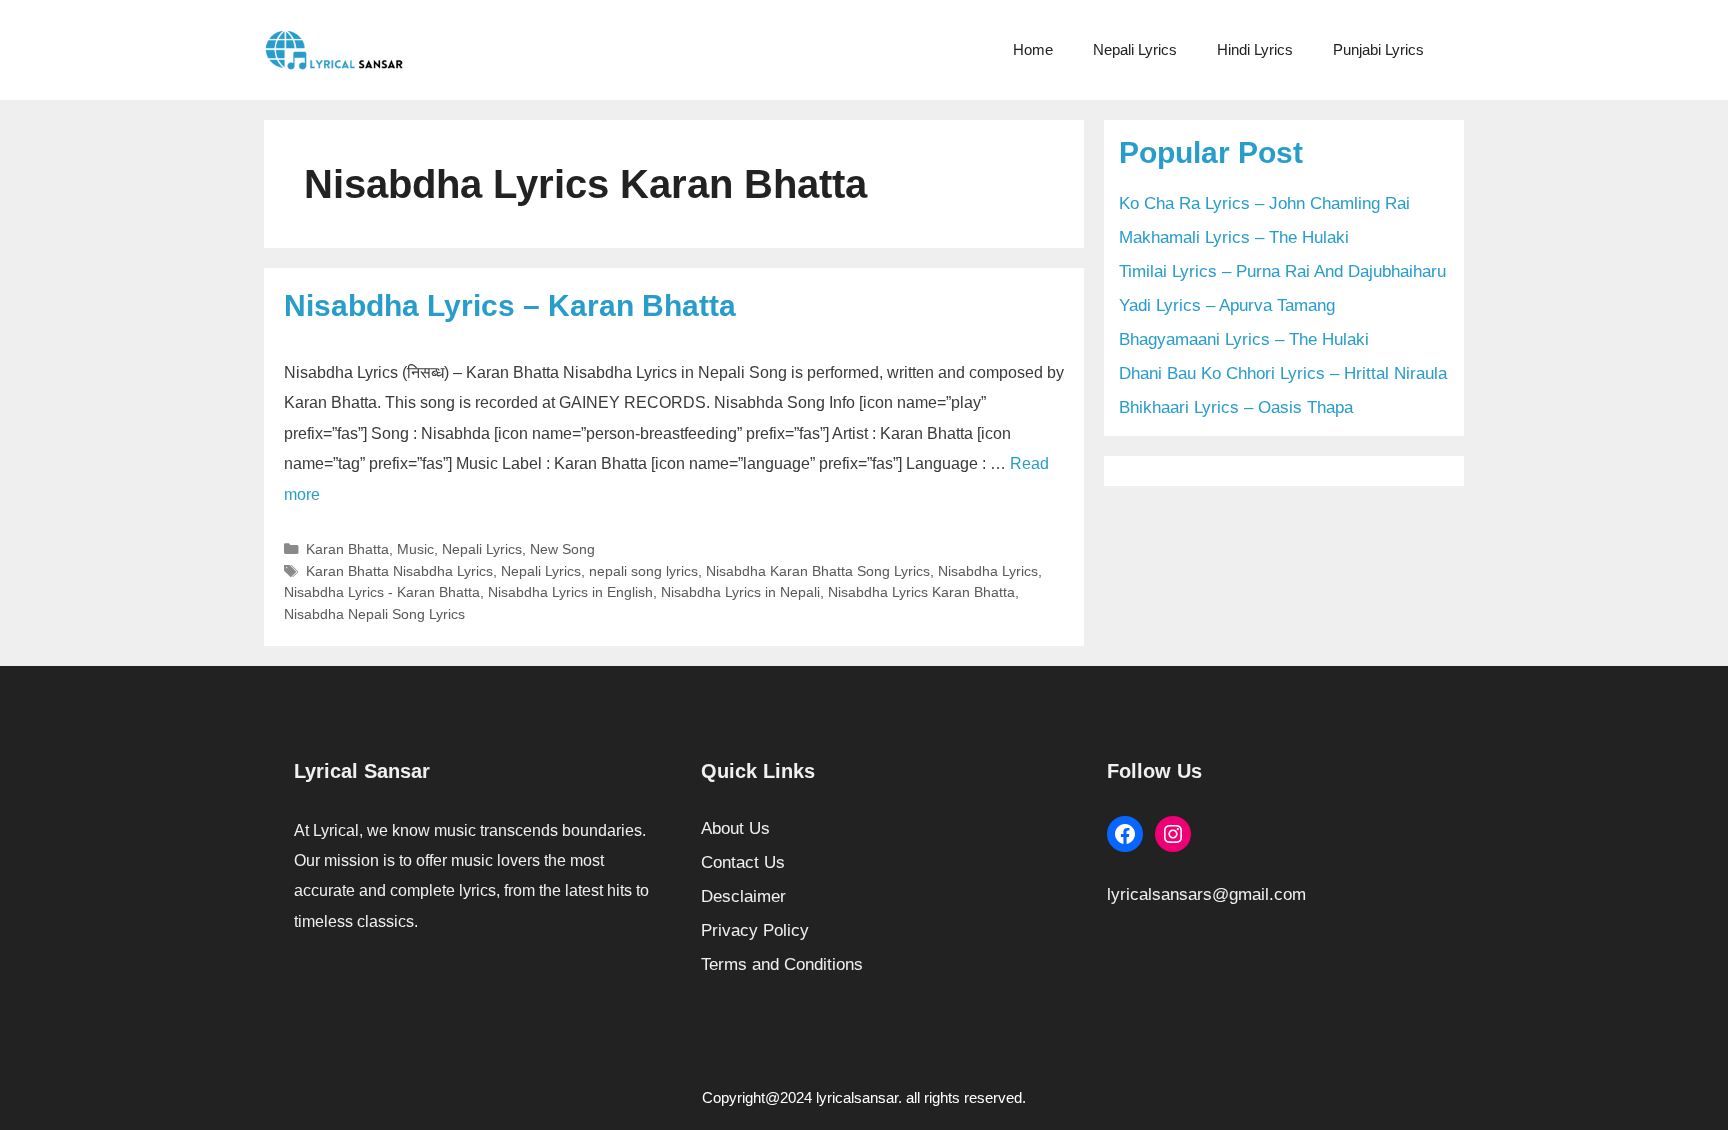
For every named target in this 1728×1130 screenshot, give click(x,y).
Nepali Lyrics (1135, 49)
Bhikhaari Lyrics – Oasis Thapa (1236, 407)
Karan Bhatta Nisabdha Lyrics (399, 571)
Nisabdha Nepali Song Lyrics (374, 614)
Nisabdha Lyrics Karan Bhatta (921, 592)
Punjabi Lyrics (1378, 49)
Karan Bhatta (347, 549)
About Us (735, 828)
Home (1033, 49)
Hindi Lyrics (1255, 49)
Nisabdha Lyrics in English (570, 592)
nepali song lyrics (643, 571)
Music (415, 549)
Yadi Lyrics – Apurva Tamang (1227, 305)
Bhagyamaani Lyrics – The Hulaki (1244, 339)
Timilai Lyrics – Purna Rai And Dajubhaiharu (1282, 271)
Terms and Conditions (782, 964)
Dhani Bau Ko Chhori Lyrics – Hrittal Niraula (1283, 373)
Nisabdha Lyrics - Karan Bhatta (382, 592)
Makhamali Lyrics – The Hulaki (1234, 237)
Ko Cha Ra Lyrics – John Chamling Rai (1264, 203)
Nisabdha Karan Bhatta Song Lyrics (818, 571)
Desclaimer (743, 896)
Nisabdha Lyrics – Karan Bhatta (510, 305)
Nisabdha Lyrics (988, 571)
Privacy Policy (755, 930)
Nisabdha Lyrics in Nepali (740, 592)
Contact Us (743, 862)
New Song (562, 549)
